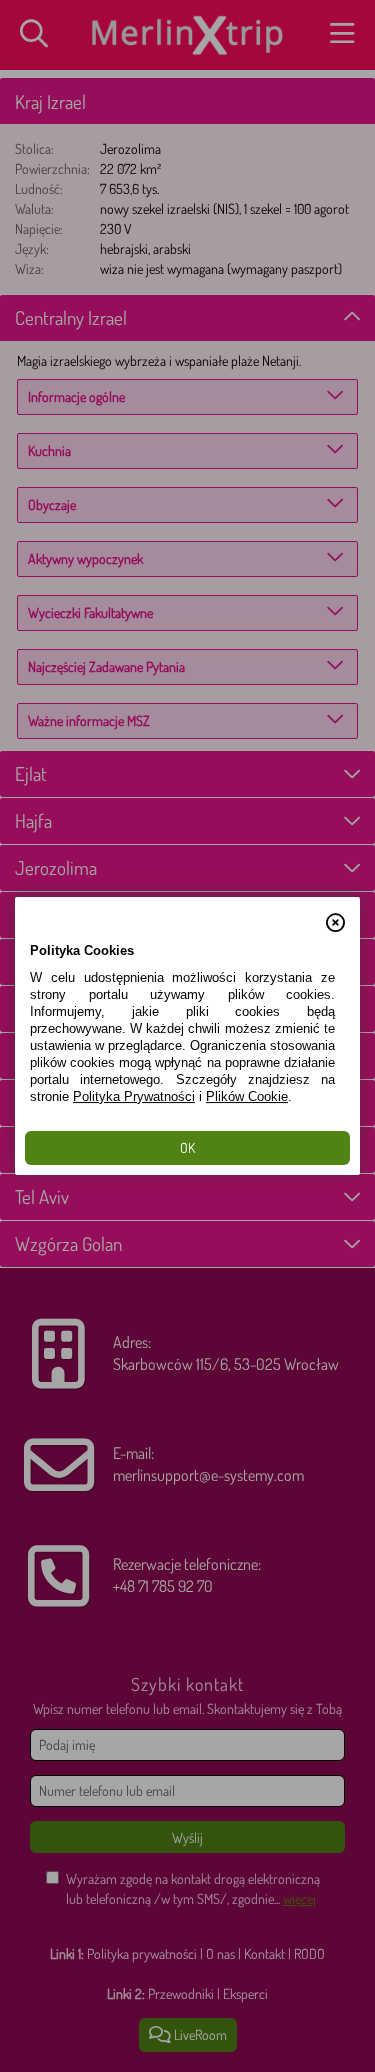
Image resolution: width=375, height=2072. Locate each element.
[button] (335, 912)
